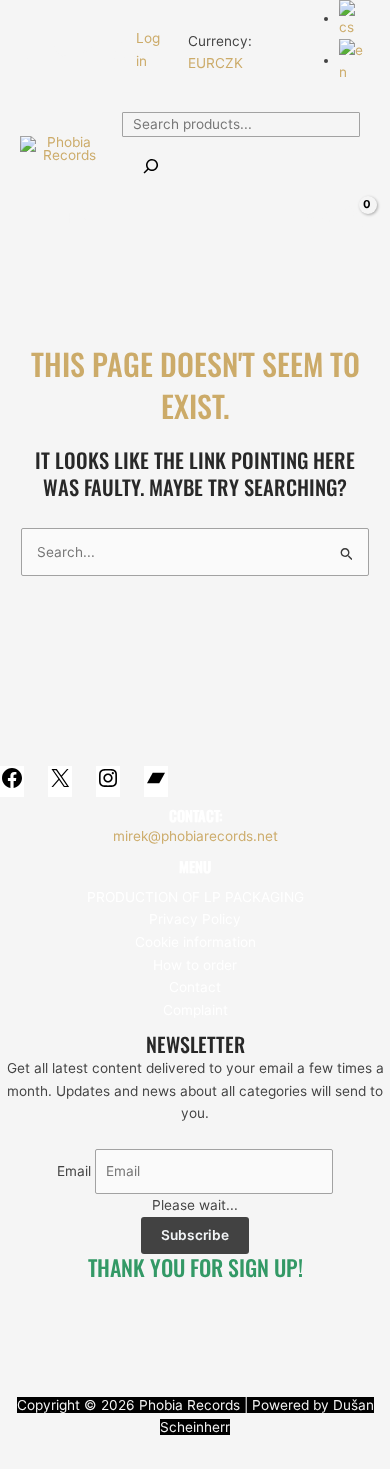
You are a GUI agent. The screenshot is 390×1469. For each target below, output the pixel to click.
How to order (195, 965)
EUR (201, 63)
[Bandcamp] (119, 51)
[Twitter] (59, 51)
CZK (229, 63)
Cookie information (195, 942)
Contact (195, 987)
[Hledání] (151, 167)
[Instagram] (89, 51)
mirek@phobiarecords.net (195, 836)
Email (74, 1171)
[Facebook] (29, 51)
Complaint (195, 1010)
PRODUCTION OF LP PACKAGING (195, 897)
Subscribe (195, 1235)
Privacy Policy (195, 919)
